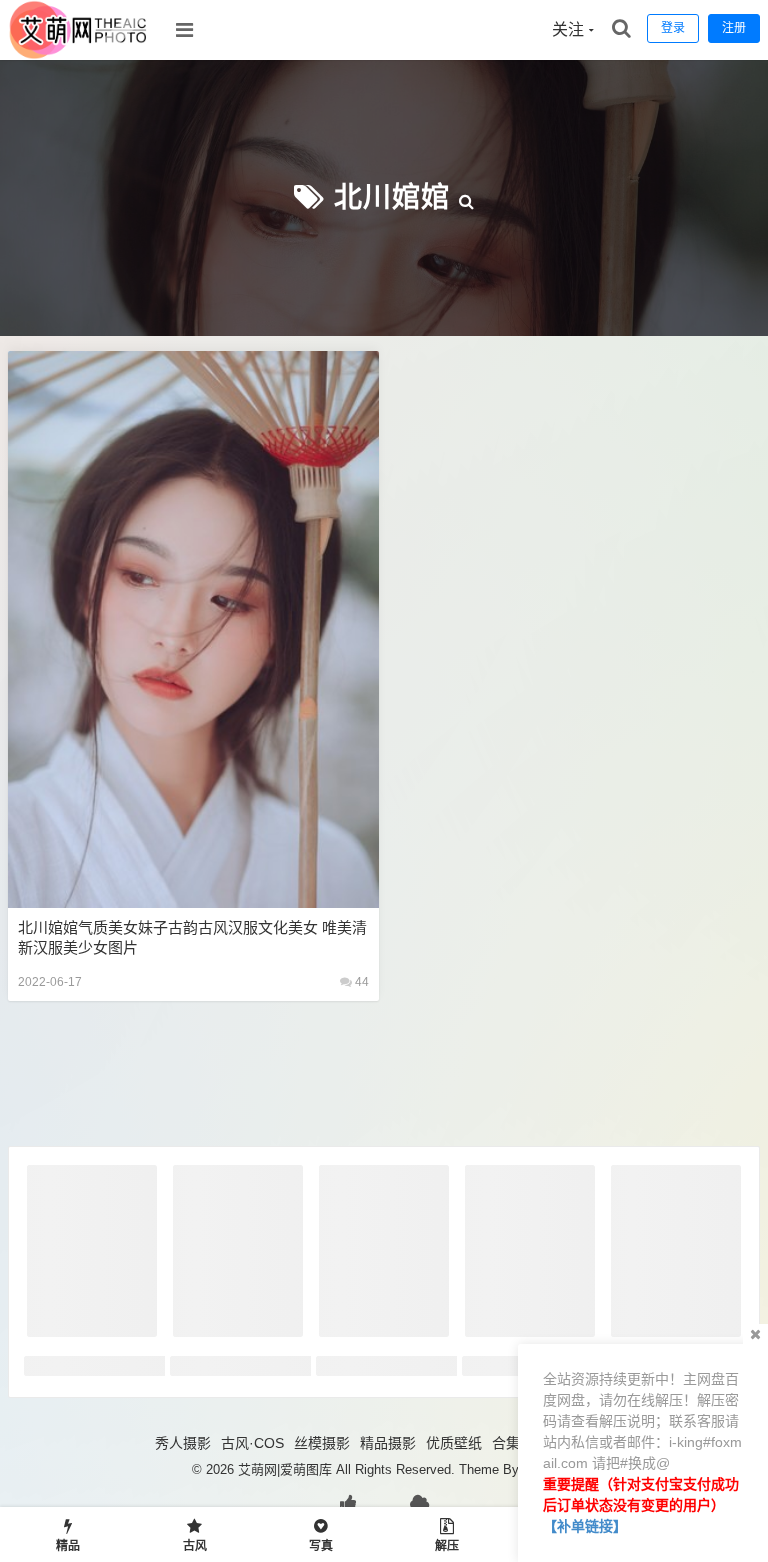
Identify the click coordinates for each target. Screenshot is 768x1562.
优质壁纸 (454, 1443)
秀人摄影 (183, 1443)
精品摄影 (388, 1443)
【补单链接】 (585, 1526)
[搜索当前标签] (467, 197)
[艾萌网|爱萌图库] (79, 55)
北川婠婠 (392, 197)
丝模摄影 (322, 1443)
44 (360, 982)
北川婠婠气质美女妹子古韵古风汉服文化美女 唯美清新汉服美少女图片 (192, 937)
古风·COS (252, 1443)
